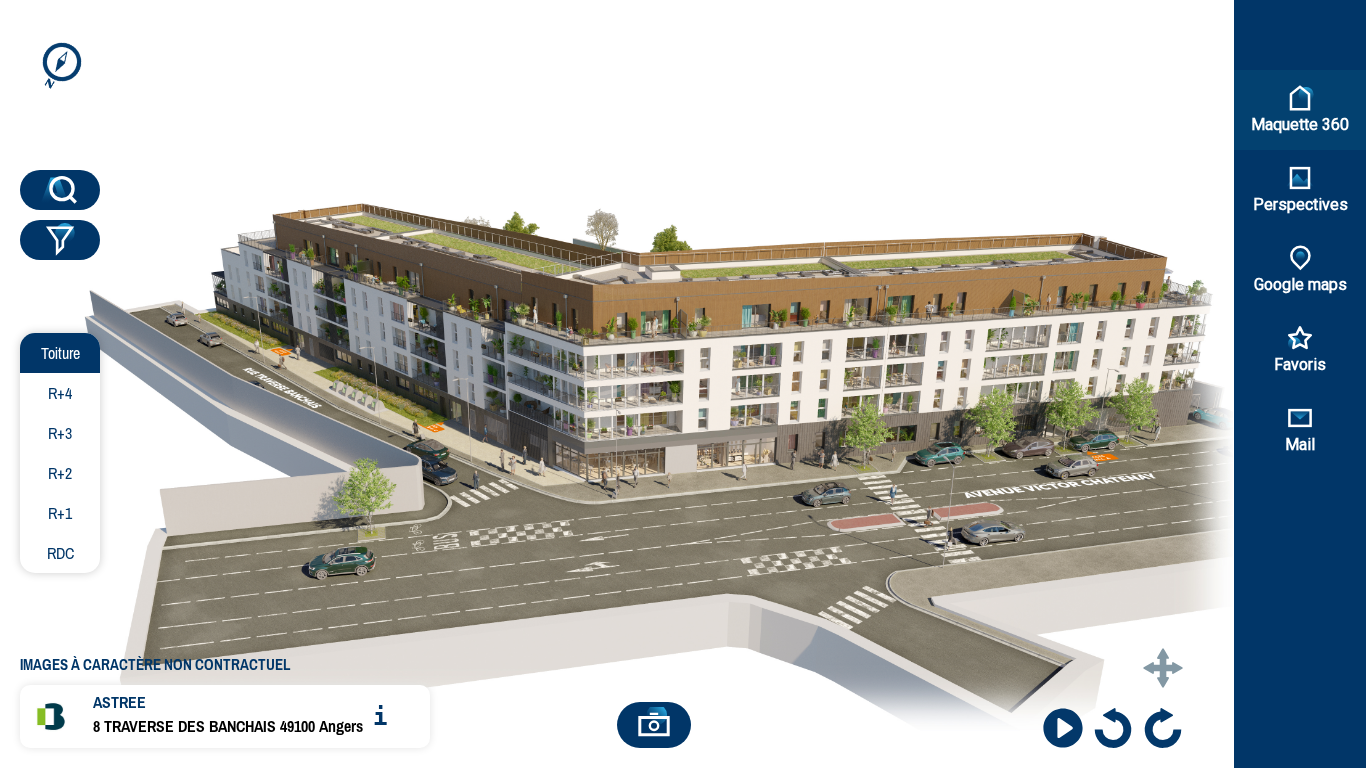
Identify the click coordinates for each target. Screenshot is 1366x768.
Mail (1300, 444)
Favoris (1300, 364)
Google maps (1300, 284)
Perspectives (1300, 204)
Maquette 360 (1300, 124)
